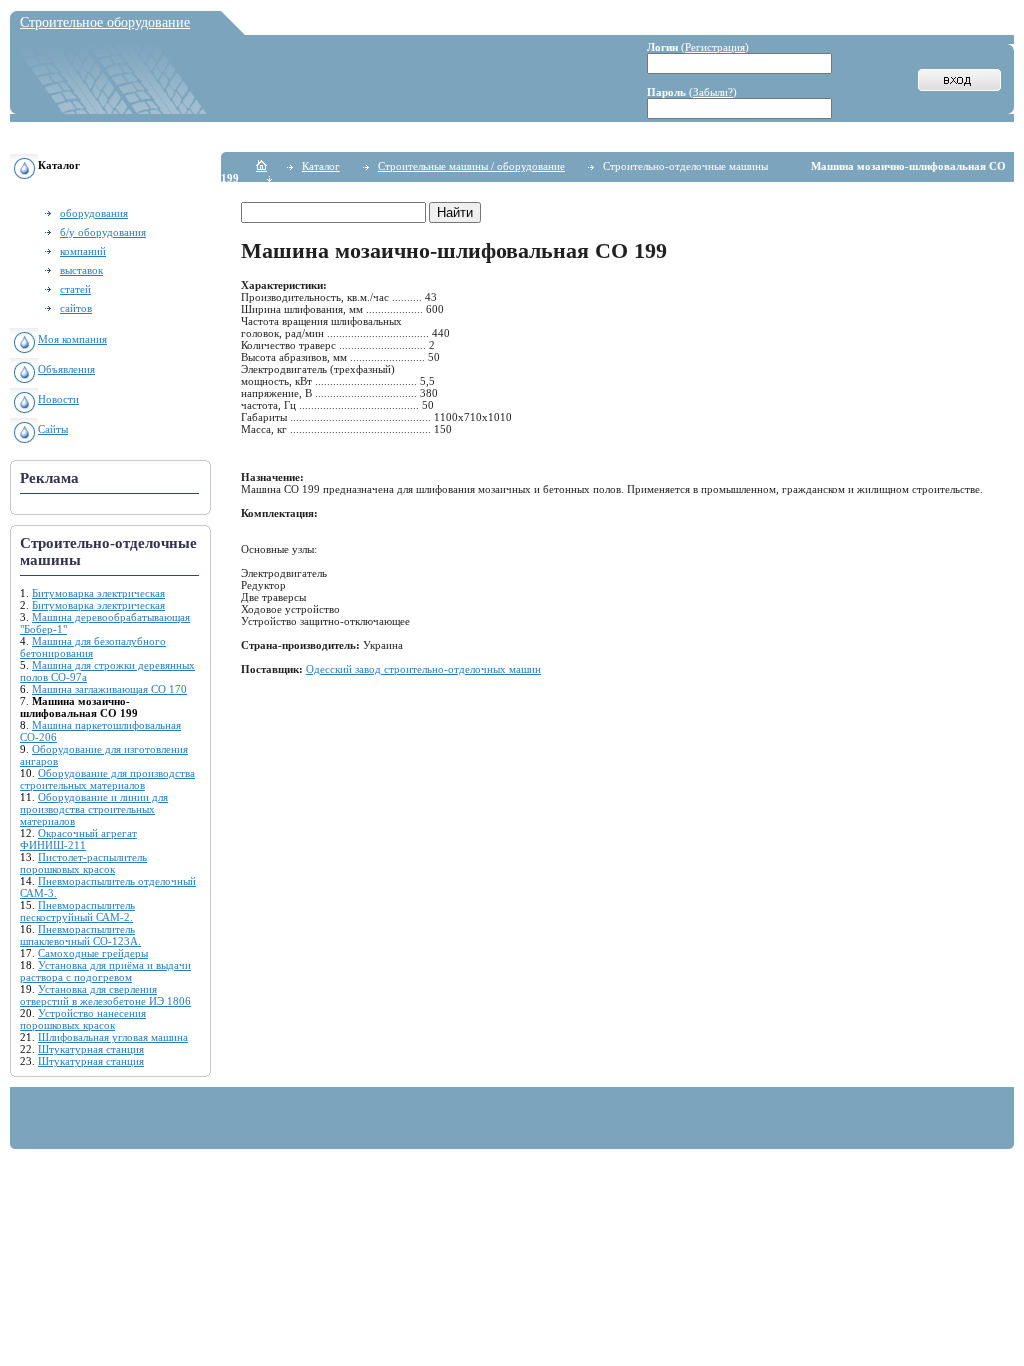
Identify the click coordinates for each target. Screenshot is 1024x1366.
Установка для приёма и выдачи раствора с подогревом (105, 971)
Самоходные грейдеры (93, 953)
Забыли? (713, 92)
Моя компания (72, 339)
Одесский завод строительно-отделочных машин (423, 669)
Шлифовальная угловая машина (113, 1037)
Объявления (66, 369)
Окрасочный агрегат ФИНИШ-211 (78, 839)
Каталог (321, 166)
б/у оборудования (103, 232)
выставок (81, 270)
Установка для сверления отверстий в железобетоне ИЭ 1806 (105, 995)
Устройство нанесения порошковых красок (83, 1019)
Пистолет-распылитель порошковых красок (83, 863)
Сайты (53, 429)
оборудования (94, 213)
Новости (58, 399)
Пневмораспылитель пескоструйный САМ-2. (77, 911)
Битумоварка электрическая (98, 593)
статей (75, 289)
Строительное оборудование (105, 22)
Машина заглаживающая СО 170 (109, 689)
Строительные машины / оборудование (471, 166)
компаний (83, 251)
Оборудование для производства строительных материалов (107, 779)
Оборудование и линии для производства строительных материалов (94, 809)
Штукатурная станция (91, 1049)
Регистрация (715, 47)
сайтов (76, 308)
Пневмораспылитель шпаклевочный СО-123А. (80, 935)
